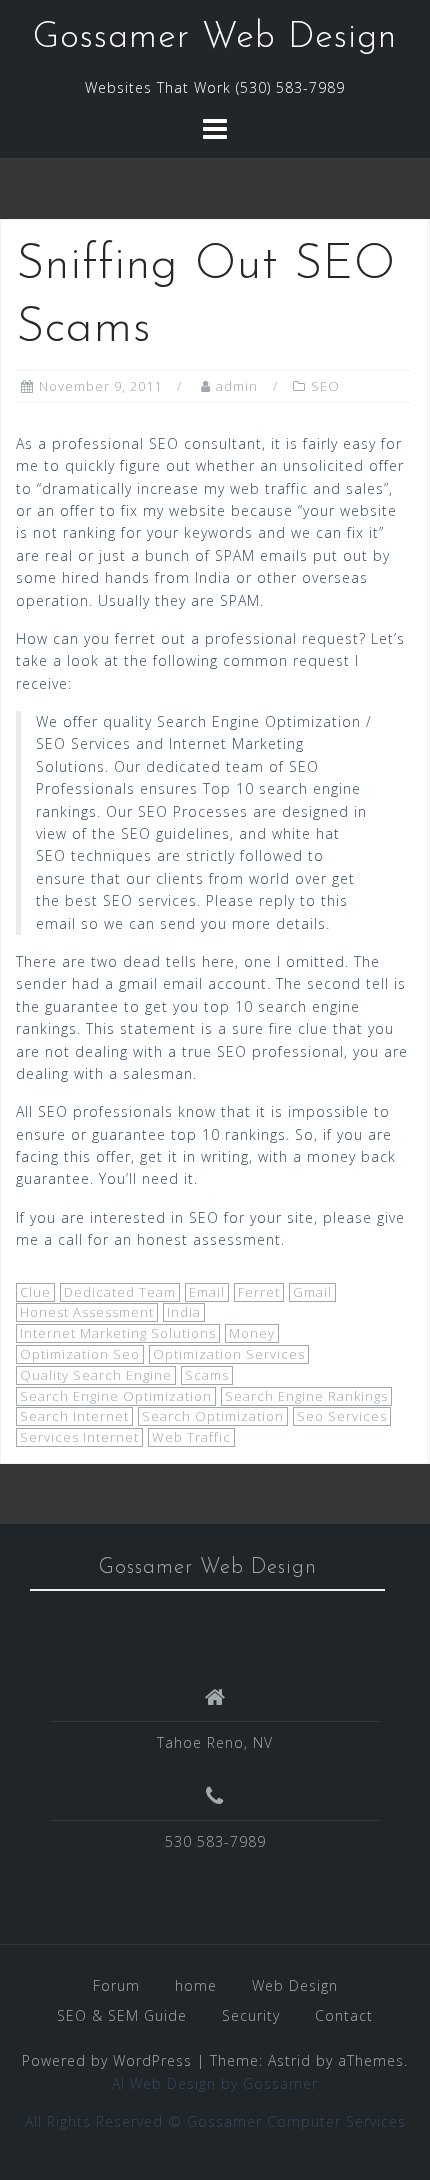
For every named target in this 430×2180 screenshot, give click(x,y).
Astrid (289, 2060)
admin (237, 386)
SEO (325, 386)
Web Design (295, 1985)
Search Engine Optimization (116, 1396)
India (184, 1312)
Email (207, 1292)
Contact (344, 2015)
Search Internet (74, 1416)
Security (251, 2015)
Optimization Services (229, 1354)
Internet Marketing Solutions (118, 1333)
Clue (35, 1292)
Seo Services (342, 1416)
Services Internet (79, 1437)
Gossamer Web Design (215, 38)
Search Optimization (213, 1416)
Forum (116, 1985)
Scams (207, 1375)
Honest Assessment (87, 1312)
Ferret (259, 1292)
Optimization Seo (80, 1354)
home (196, 1985)
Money (252, 1333)
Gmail (312, 1292)
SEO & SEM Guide (122, 2015)
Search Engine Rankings (306, 1396)
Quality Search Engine (96, 1375)
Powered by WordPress (107, 2060)
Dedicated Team (120, 1292)
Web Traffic (191, 1437)
